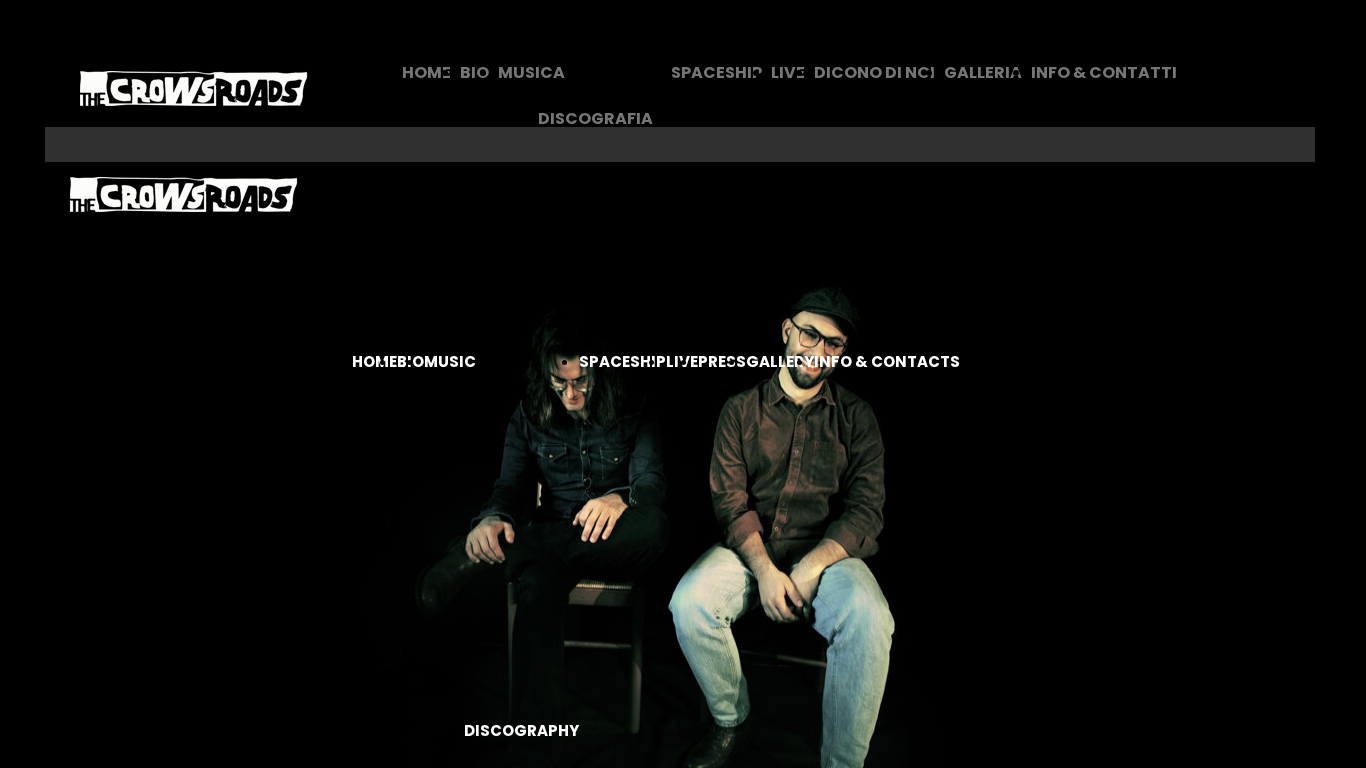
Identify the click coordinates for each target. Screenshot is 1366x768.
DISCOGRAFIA (595, 118)
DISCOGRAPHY (521, 730)
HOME (426, 72)
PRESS (722, 361)
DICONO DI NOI (874, 72)
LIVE (788, 72)
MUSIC (450, 361)
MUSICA (531, 72)
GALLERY (780, 361)
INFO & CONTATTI (1104, 72)
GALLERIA (983, 72)
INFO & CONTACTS (887, 361)
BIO (474, 72)
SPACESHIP (716, 72)
